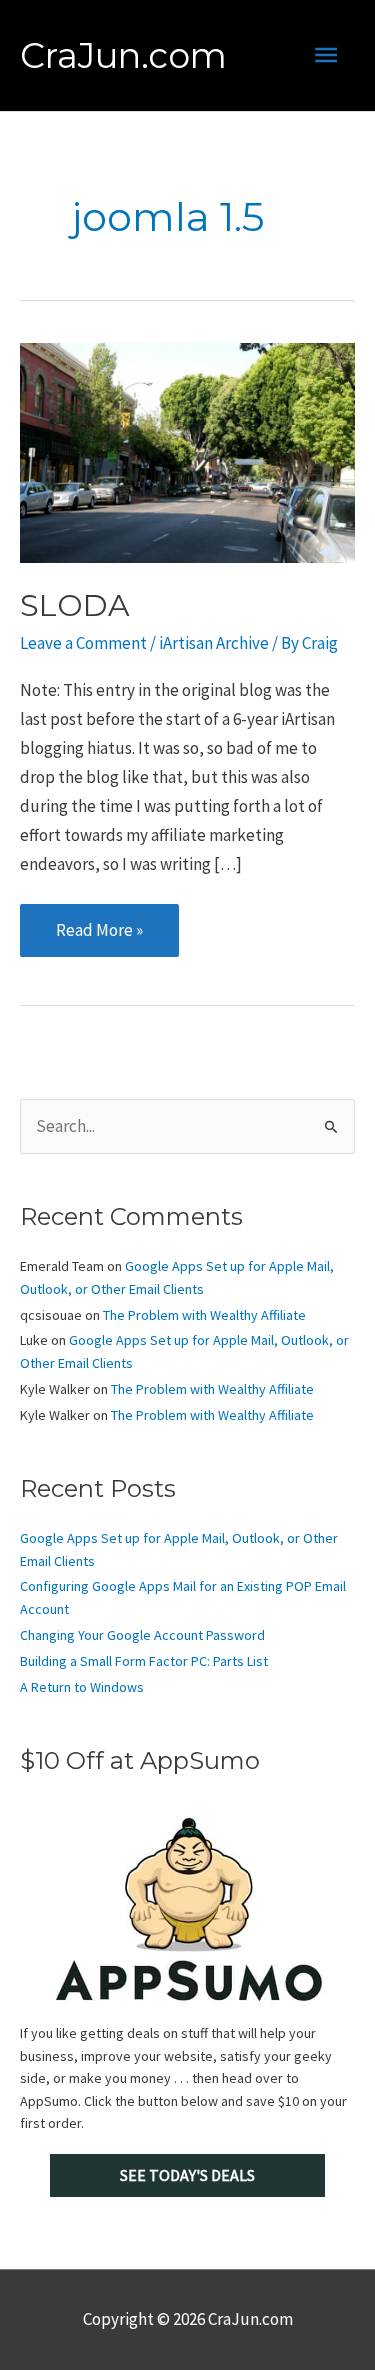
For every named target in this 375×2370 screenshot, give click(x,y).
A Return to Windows (82, 1687)
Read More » (99, 929)
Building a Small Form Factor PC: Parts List (144, 1661)
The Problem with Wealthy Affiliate (204, 1315)
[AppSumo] (187, 1909)
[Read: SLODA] (187, 451)
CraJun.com (123, 55)
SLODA (75, 605)
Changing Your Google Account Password (142, 1635)
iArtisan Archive (214, 643)
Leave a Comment (83, 643)
